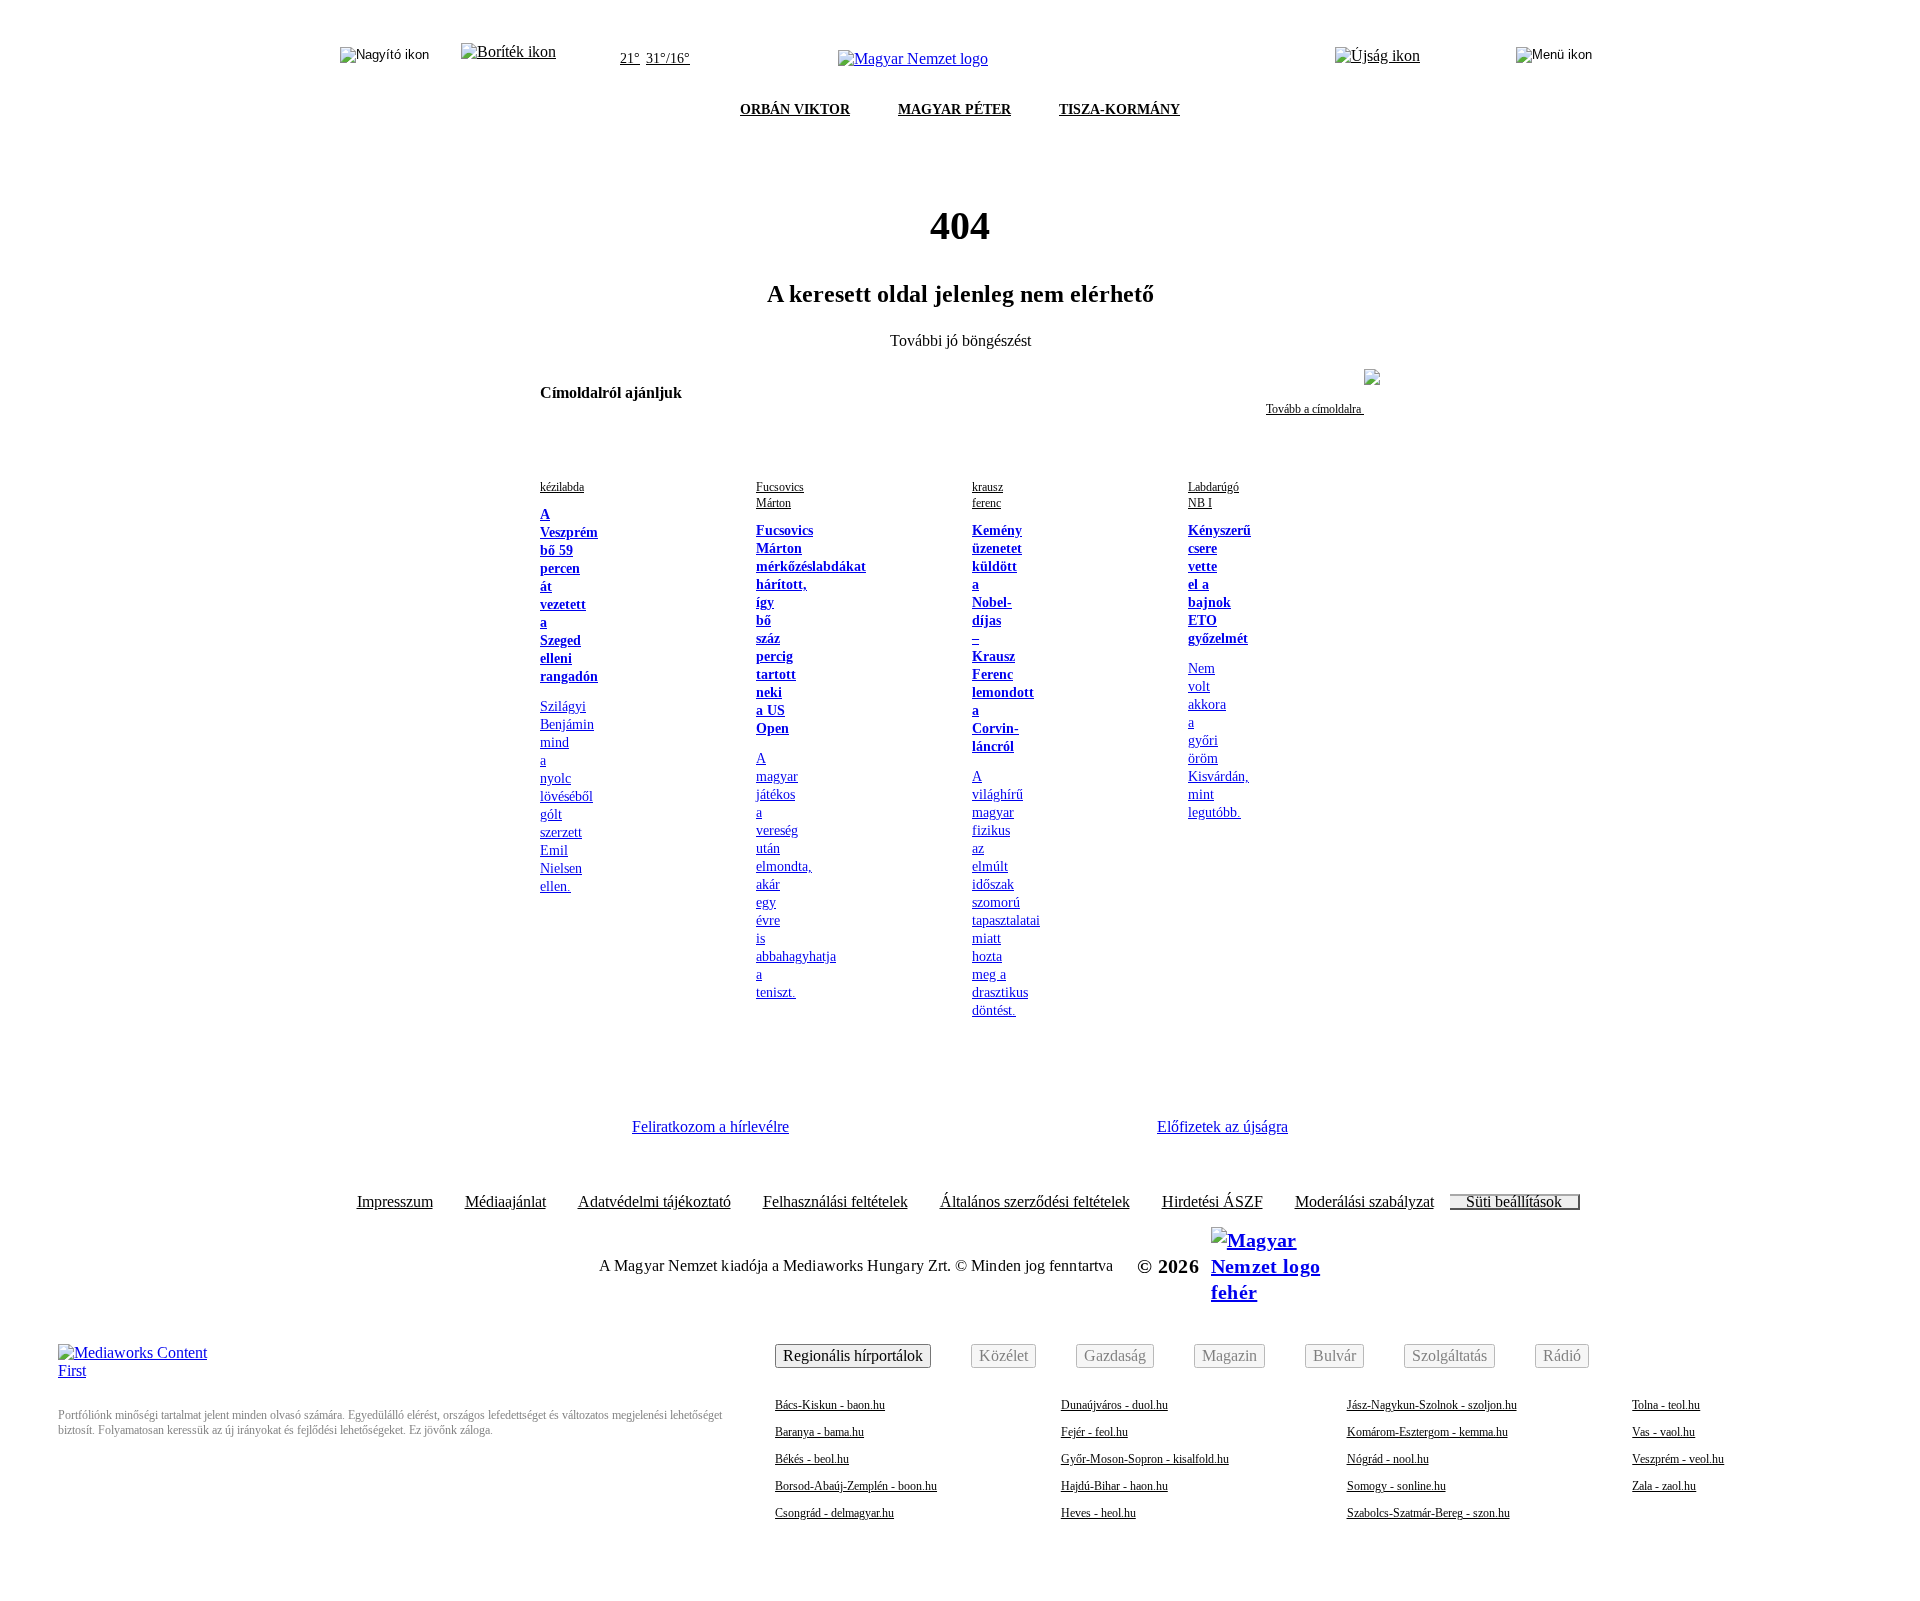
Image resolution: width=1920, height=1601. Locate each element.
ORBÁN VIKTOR (795, 109)
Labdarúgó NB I (1213, 495)
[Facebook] (836, 1134)
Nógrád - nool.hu (1388, 1459)
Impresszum (395, 1202)
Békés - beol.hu (812, 1459)
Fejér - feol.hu (1094, 1432)
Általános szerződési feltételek (1035, 1202)
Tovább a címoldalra (1315, 409)
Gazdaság (1115, 1355)
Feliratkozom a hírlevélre (710, 1126)
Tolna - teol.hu (1666, 1405)
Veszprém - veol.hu (1678, 1459)
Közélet (1003, 1355)
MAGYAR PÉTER (954, 109)
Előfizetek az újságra (1222, 1126)
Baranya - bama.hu (819, 1432)
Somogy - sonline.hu (1396, 1486)
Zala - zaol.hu (1664, 1486)
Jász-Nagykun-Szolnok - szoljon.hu (1432, 1405)
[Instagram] (891, 1134)
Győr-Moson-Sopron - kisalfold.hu (1145, 1459)
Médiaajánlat (505, 1202)
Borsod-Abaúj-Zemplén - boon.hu (856, 1486)
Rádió (1562, 1355)
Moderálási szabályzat (1364, 1202)
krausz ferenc (987, 495)
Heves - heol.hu (1098, 1513)
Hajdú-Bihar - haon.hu (1114, 1486)
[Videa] (1000, 1134)
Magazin (1229, 1355)
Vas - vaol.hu (1663, 1432)
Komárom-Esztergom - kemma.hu (1427, 1432)
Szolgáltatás (1449, 1355)
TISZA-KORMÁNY (1119, 109)
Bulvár (1334, 1355)
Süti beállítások (1514, 1202)
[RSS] (1110, 1134)
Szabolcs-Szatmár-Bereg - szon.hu (1428, 1513)
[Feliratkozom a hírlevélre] (508, 59)
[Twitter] (946, 1134)
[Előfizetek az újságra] (1377, 59)
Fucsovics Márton (780, 495)
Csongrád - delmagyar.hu (834, 1513)
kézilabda (562, 487)
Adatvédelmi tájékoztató (654, 1202)
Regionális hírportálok (853, 1355)
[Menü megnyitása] (1554, 59)
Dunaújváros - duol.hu (1114, 1405)
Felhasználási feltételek (835, 1202)
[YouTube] (1055, 1134)
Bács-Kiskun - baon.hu (830, 1405)
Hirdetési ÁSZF (1212, 1202)
